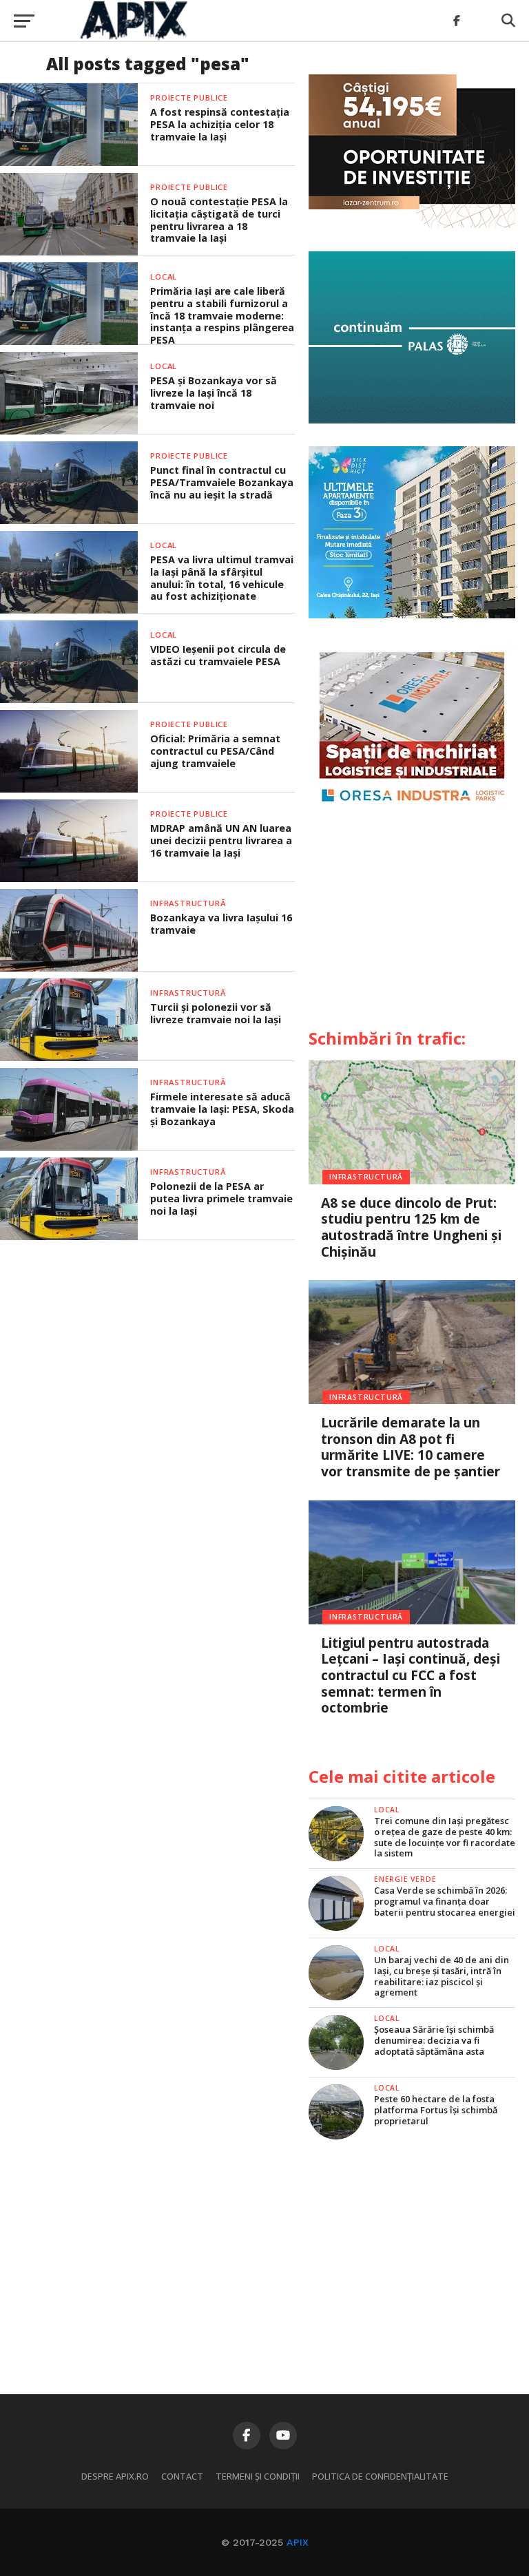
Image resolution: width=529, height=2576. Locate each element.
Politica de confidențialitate (380, 2476)
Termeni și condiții (258, 2476)
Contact (182, 2476)
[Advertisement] (412, 923)
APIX (298, 2542)
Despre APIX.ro (115, 2476)
